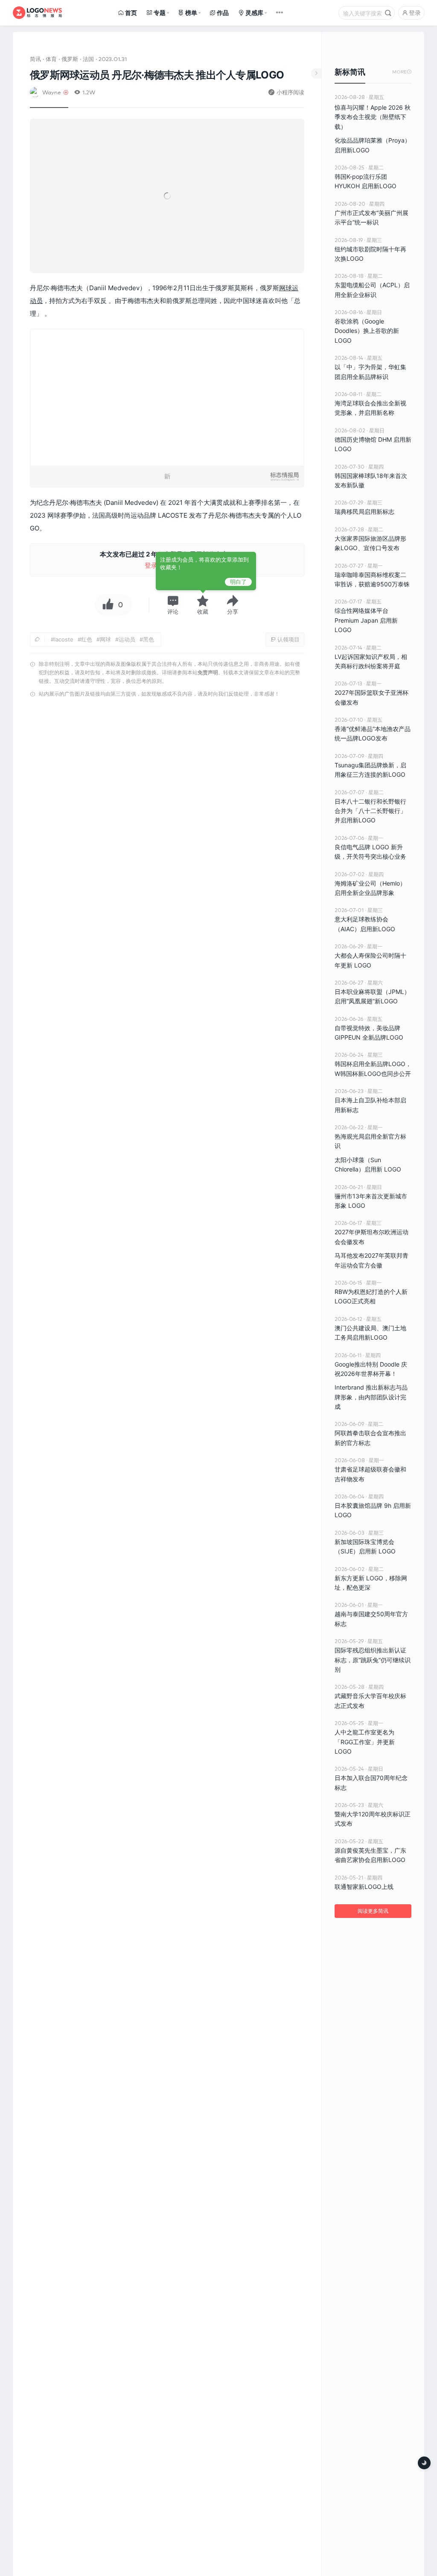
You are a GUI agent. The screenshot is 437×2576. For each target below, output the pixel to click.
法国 (88, 59)
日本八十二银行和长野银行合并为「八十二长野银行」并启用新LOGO (370, 811)
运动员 (127, 639)
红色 (87, 639)
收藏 (203, 612)
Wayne (52, 92)
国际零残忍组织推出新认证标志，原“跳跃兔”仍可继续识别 (373, 1660)
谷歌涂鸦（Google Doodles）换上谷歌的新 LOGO (367, 331)
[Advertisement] (167, 791)
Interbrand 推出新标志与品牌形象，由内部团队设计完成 (371, 1397)
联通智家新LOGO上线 (364, 1887)
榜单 (191, 13)
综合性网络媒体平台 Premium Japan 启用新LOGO (366, 620)
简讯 (35, 59)
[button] (173, 605)
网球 (286, 288)
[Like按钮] (106, 605)
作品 (223, 13)
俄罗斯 (70, 59)
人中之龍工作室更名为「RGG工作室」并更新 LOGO (365, 1742)
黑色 (149, 639)
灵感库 (254, 13)
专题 (160, 13)
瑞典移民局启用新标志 (364, 511)
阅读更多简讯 (373, 1911)
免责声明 (208, 672)
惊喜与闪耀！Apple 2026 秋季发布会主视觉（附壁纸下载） (373, 117)
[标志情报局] (37, 13)
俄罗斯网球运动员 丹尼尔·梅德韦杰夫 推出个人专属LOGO (157, 75)
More (402, 72)
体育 (51, 59)
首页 (131, 13)
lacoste (64, 639)
